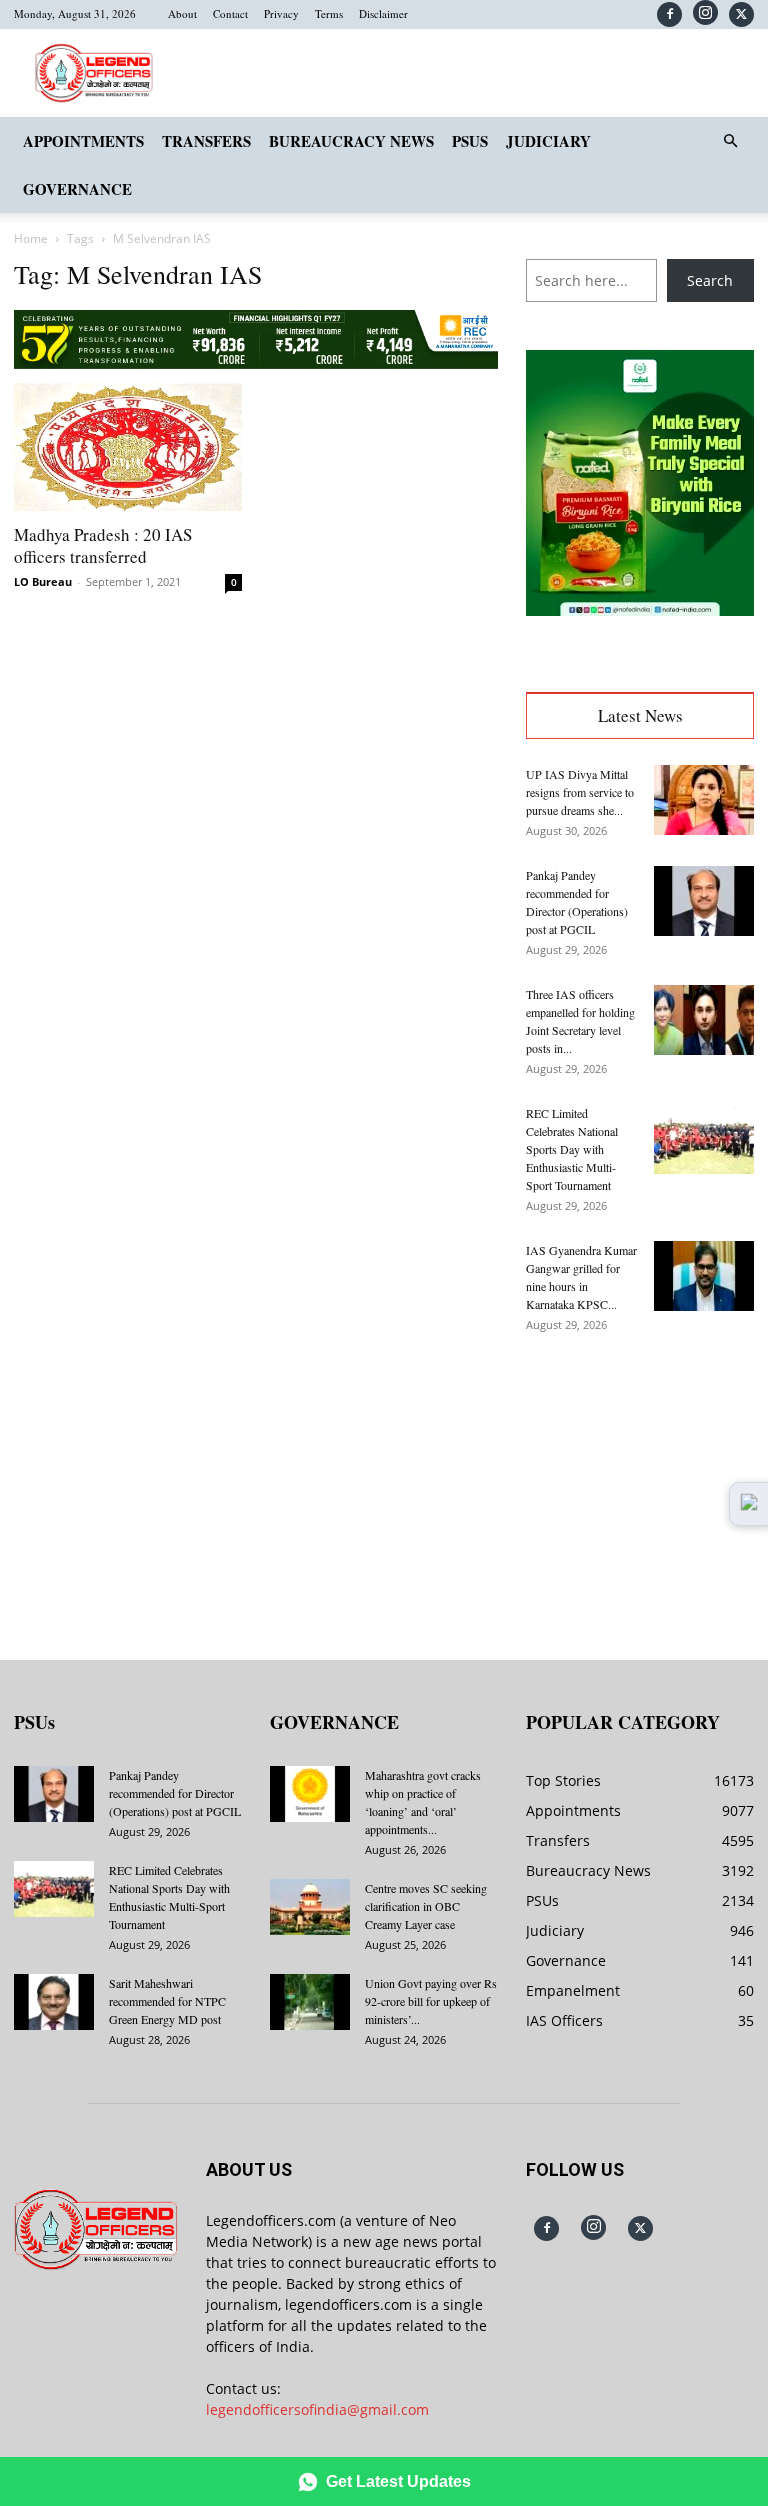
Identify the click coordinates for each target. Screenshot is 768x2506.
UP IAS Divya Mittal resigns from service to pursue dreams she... (580, 792)
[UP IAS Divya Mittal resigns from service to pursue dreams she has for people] (704, 800)
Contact (230, 13)
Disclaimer (383, 13)
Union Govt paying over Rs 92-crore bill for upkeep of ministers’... (431, 2001)
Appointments (83, 141)
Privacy (281, 13)
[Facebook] (669, 14)
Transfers (206, 141)
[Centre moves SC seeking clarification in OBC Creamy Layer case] (310, 1907)
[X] (741, 14)
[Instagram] (705, 12)
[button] (730, 141)
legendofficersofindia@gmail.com (317, 2409)
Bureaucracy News (351, 141)
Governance (77, 189)
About (182, 13)
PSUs (470, 141)
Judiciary (548, 141)
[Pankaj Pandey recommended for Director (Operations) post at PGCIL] (704, 901)
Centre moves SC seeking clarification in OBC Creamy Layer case (426, 1906)
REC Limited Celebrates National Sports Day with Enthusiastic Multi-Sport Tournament (572, 1149)
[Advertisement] (640, 1482)
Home (31, 238)
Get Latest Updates (398, 2481)
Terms (329, 13)
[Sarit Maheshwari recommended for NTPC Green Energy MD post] (54, 2002)
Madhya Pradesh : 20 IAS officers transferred (103, 545)
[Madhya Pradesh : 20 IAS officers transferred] (128, 447)
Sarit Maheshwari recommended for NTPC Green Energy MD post (167, 2001)
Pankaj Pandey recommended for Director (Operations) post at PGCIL (175, 1793)
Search (710, 280)
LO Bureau (43, 581)
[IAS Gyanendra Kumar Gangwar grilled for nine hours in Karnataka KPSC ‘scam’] (704, 1276)
